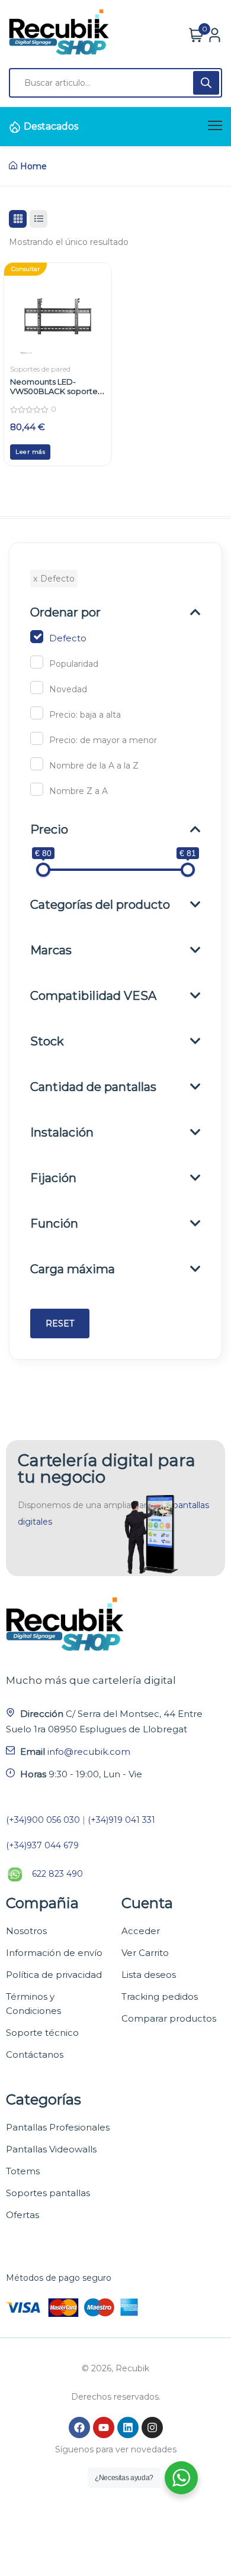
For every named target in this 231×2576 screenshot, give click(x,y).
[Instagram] (152, 2427)
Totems (23, 2171)
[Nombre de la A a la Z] (37, 764)
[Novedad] (37, 687)
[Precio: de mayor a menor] (37, 738)
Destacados (51, 126)
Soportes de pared (40, 369)
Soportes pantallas (48, 2193)
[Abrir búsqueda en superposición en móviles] (115, 83)
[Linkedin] (128, 2427)
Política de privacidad (54, 1975)
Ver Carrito (145, 1953)
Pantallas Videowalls (51, 2149)
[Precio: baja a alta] (37, 713)
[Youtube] (104, 2427)
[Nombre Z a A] (37, 789)
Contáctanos (35, 2054)
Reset (60, 1323)
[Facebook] (79, 2427)
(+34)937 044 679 (42, 1845)
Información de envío (54, 1953)
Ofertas (23, 2215)
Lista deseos (149, 1975)
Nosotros (26, 1931)
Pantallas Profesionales (58, 2127)
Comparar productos (169, 2018)
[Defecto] (37, 637)
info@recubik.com (89, 1752)
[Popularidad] (37, 662)
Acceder (141, 1931)
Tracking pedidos (160, 1996)
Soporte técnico (42, 2033)
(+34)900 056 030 (43, 1820)
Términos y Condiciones (33, 2004)
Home (33, 166)
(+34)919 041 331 (121, 1820)
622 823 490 (57, 1874)
